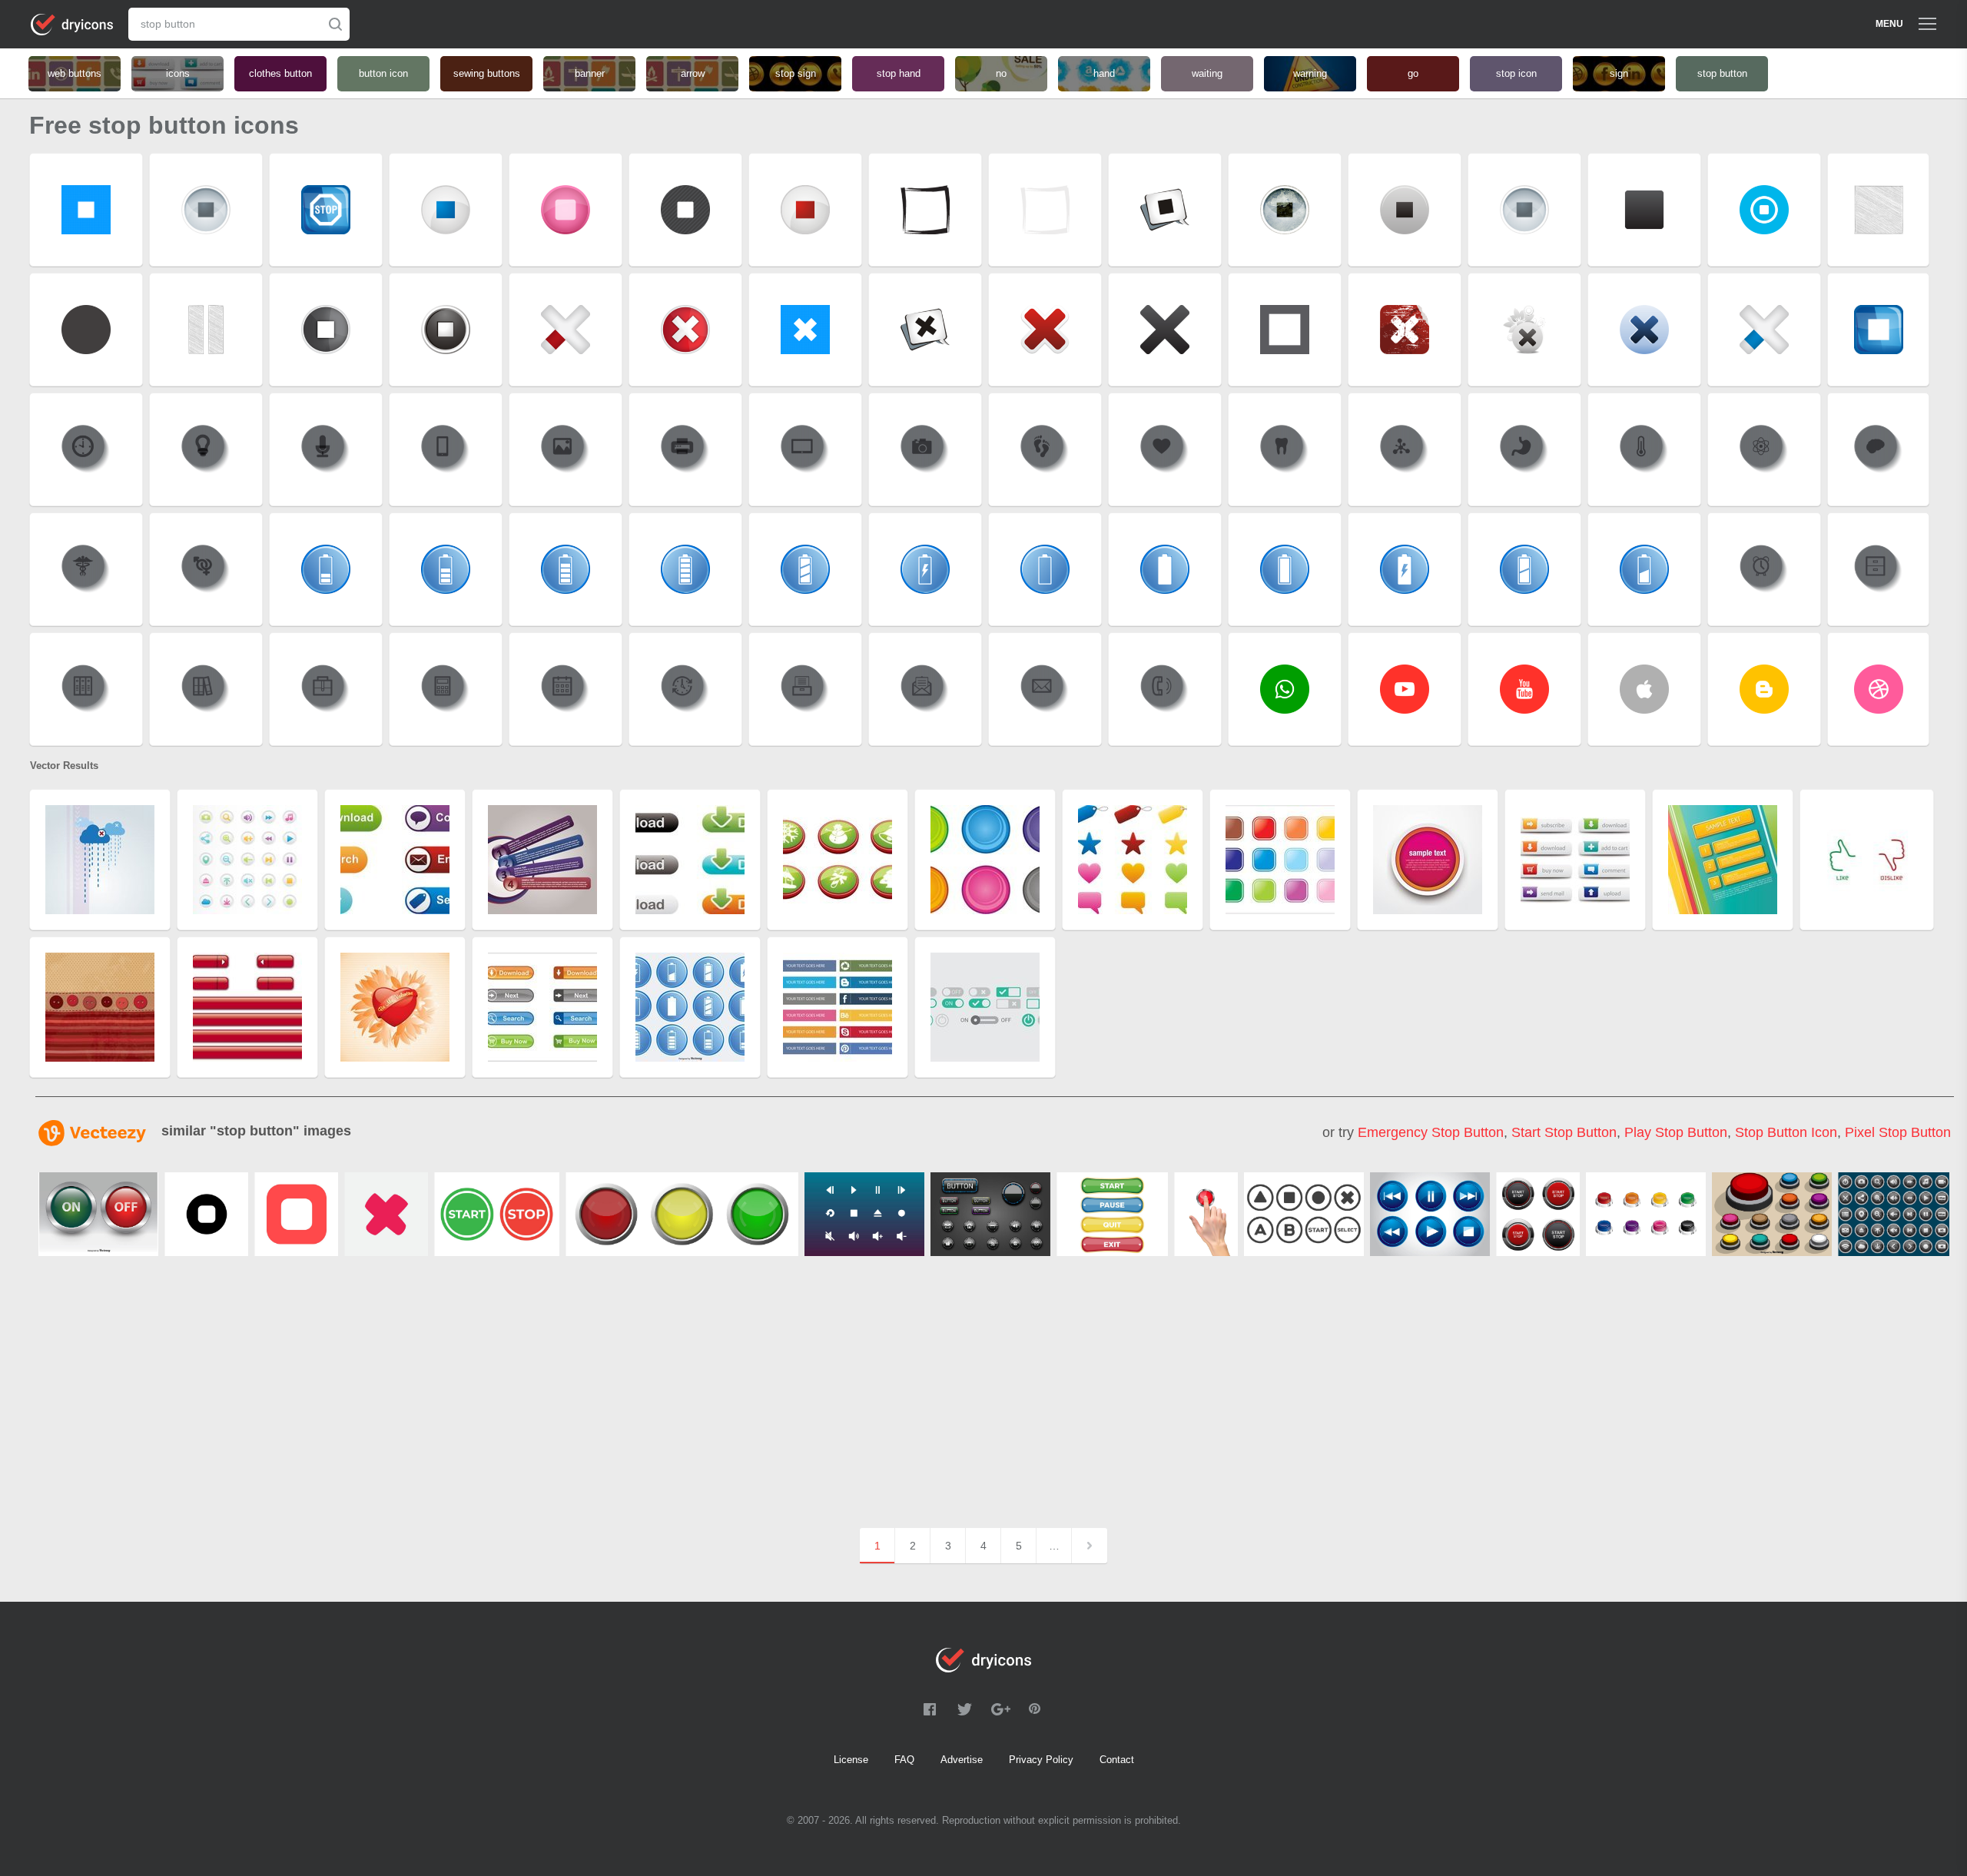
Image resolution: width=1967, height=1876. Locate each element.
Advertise (962, 1760)
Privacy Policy (1041, 1760)
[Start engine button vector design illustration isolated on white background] (1538, 1214)
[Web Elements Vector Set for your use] (990, 1214)
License (851, 1760)
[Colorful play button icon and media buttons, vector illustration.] (1430, 1214)
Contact (1117, 1760)
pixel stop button (1898, 1132)
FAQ (904, 1760)
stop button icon (1786, 1132)
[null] (206, 1214)
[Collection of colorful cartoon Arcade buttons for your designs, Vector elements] (1772, 1214)
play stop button (1676, 1132)
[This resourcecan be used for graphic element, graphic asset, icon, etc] (1646, 1214)
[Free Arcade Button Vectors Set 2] (1304, 1214)
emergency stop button (1431, 1132)
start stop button (1564, 1132)
